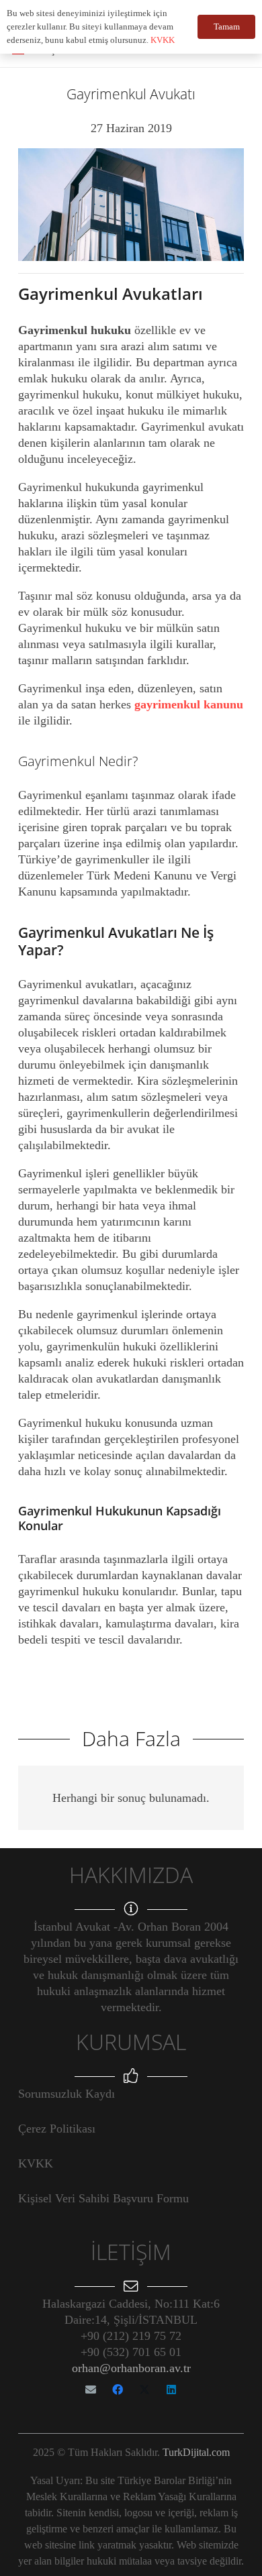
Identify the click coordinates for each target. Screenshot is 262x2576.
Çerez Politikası (57, 2129)
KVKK (36, 2163)
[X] (144, 2390)
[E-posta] (91, 2390)
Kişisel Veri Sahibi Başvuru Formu (103, 2198)
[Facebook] (118, 2390)
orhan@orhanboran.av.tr (131, 2368)
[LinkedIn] (171, 2390)
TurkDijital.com (196, 2452)
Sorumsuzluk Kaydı (67, 2094)
